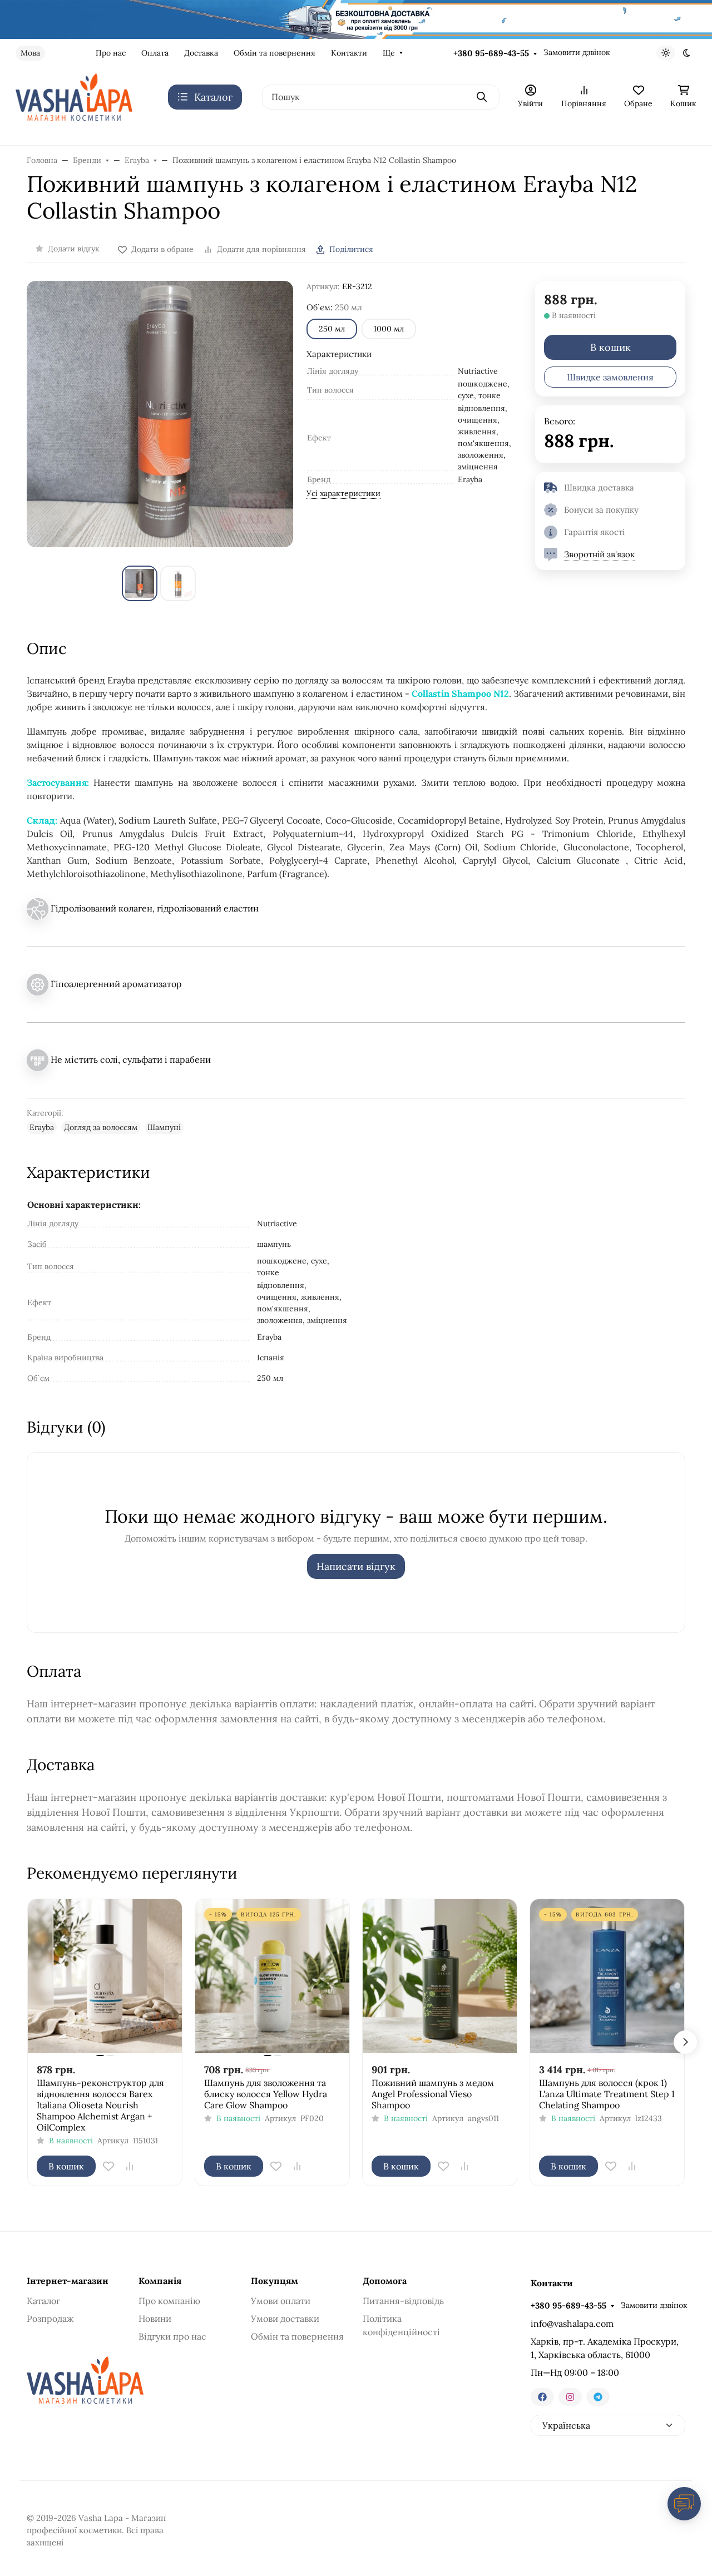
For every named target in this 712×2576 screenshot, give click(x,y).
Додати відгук (74, 249)
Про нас (111, 53)
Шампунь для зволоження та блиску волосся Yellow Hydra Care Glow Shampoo (266, 2094)
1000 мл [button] (389, 329)
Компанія (160, 2281)
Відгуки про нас (172, 2336)
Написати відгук (356, 1566)
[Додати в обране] (108, 2166)
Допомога (385, 2281)
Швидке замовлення (610, 377)
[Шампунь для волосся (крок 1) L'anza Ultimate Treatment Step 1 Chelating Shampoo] (607, 1976)
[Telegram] (598, 2397)
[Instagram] (570, 2397)
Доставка (201, 53)
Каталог (43, 2301)
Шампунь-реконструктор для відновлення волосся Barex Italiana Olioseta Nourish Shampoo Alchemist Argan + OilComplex (100, 2105)
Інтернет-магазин (68, 2281)
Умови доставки (285, 2319)
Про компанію (169, 2301)
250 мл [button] (332, 329)
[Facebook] (542, 2397)
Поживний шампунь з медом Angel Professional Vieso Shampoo (433, 2094)
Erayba (42, 1127)
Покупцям (275, 2281)
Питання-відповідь (403, 2301)
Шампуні (164, 1127)
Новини (155, 2319)
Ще (389, 53)
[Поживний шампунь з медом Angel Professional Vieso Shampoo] (440, 1976)
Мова (30, 53)
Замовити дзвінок (577, 52)
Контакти (349, 53)
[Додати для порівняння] (130, 2166)
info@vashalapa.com (572, 2324)
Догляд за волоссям (101, 1127)
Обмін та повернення (275, 53)
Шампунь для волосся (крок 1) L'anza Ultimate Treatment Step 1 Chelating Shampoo (607, 2094)
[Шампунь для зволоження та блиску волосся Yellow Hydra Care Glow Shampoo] (272, 1976)
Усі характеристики (343, 493)
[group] (160, 414)
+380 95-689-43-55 (491, 53)
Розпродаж (50, 2319)
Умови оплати (281, 2301)
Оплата (155, 53)
